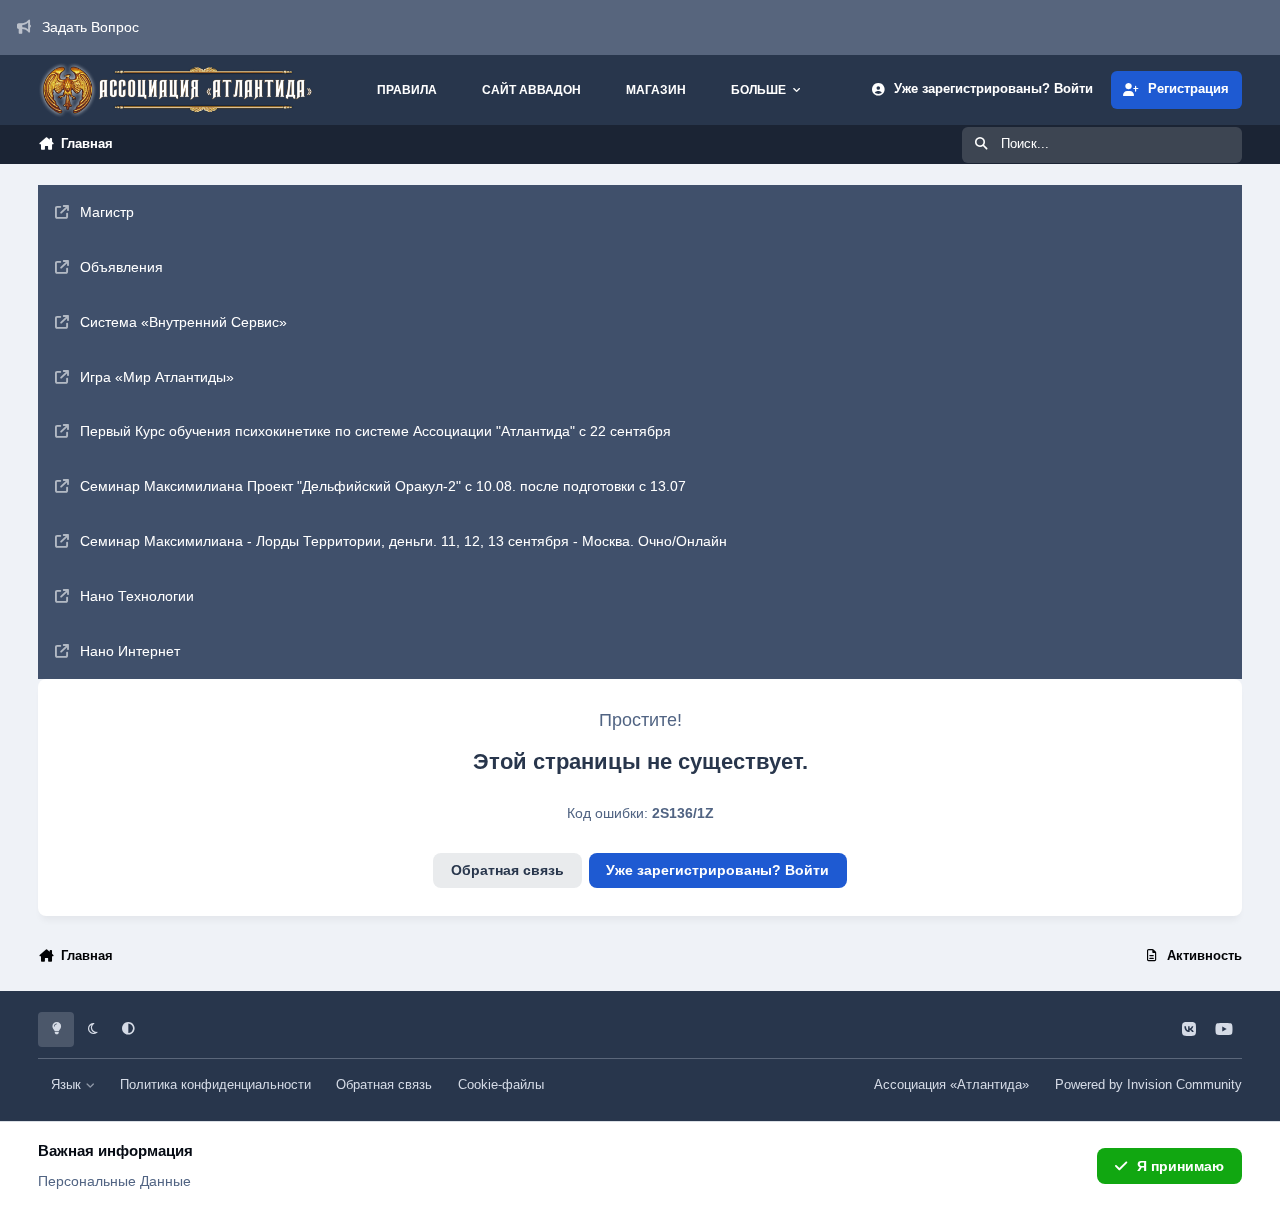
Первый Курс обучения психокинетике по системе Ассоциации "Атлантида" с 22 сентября (375, 431)
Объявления (121, 267)
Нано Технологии (137, 596)
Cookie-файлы (501, 1085)
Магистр (107, 212)
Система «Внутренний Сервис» (183, 322)
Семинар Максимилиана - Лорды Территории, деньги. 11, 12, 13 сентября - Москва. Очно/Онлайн (403, 541)
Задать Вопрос (90, 27)
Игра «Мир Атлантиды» (157, 377)
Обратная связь (507, 870)
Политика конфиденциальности (215, 1085)
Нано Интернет (130, 651)
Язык (68, 1085)
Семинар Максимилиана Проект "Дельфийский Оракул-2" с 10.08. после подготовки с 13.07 (383, 486)
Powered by (1148, 1085)
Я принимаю (1180, 1166)
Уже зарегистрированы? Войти (717, 870)
